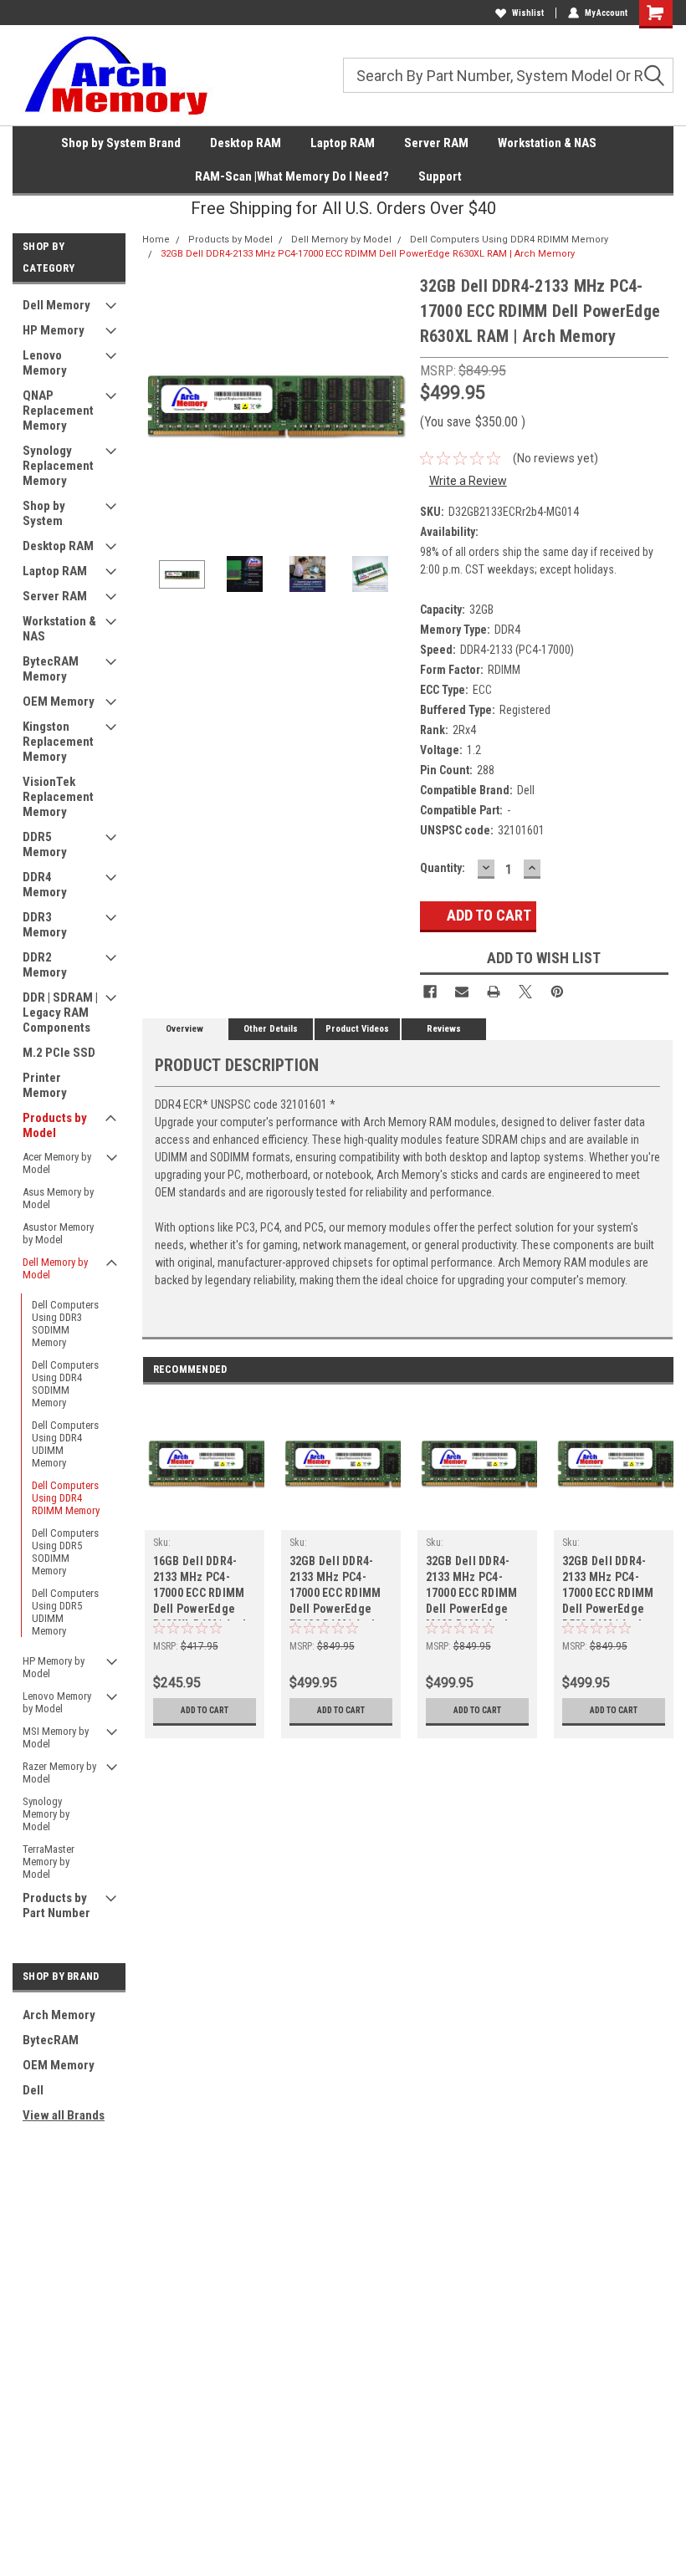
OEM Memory (59, 701)
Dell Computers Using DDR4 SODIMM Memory (65, 1384)
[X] (525, 992)
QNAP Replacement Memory (58, 411)
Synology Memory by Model (46, 1814)
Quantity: (443, 868)
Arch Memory (59, 2015)
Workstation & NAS (547, 143)
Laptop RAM (343, 143)
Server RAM (436, 143)
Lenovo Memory (45, 363)
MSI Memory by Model (56, 1737)
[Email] (462, 992)
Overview (184, 1029)
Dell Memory (56, 305)
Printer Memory (45, 1085)
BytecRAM (51, 2040)
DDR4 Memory (45, 885)
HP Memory (54, 330)
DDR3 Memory (45, 925)
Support (440, 176)
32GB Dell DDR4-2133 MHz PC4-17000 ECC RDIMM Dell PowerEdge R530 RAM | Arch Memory (608, 1587)
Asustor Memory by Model (58, 1233)
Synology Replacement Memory (58, 466)
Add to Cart (205, 1710)
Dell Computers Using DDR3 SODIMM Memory (65, 1324)
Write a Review (468, 481)
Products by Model (55, 1125)
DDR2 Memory (45, 965)
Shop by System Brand (121, 143)
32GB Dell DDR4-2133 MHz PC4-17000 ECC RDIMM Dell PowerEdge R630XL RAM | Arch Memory (368, 254)
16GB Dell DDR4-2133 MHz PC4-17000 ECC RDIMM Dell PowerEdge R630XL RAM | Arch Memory (201, 1587)
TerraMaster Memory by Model (49, 1862)
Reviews (444, 1029)
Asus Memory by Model (58, 1198)
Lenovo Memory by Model (57, 1702)
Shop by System (44, 513)
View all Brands (64, 2115)
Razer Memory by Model (59, 1773)
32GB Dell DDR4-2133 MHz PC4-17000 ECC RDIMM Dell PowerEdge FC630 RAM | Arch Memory (335, 1587)
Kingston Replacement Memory (58, 742)
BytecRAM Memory (51, 669)
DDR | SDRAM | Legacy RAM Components (60, 1013)
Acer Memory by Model (57, 1163)
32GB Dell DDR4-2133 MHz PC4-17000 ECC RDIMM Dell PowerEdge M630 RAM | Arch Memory (472, 1587)
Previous (159, 406)
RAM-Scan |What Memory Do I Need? (292, 176)
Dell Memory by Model (55, 1268)
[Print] (494, 992)
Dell (33, 2090)
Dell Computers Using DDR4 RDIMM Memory (66, 1498)
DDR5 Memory (45, 844)
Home (156, 240)
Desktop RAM (246, 143)
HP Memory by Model (54, 1667)
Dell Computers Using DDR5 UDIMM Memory (65, 1612)
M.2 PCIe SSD (59, 1053)
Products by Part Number (56, 1905)
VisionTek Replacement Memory (58, 797)
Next (391, 406)
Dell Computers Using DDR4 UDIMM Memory (65, 1444)
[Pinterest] (557, 992)
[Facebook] (430, 992)
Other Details (271, 1029)
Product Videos (357, 1029)
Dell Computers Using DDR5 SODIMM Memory (65, 1552)
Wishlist (528, 13)
